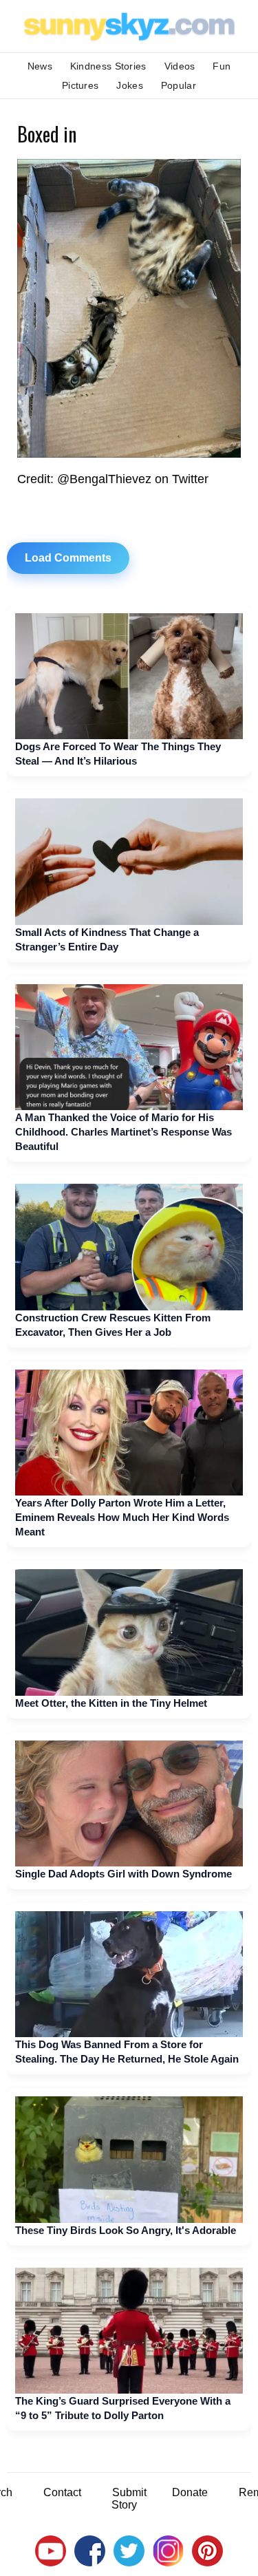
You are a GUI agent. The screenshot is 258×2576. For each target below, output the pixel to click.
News (40, 66)
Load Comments (68, 558)
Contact (62, 2492)
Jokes (130, 85)
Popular (179, 85)
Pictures (80, 85)
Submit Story (129, 2499)
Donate (190, 2492)
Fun (222, 66)
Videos (180, 66)
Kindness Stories (108, 66)
